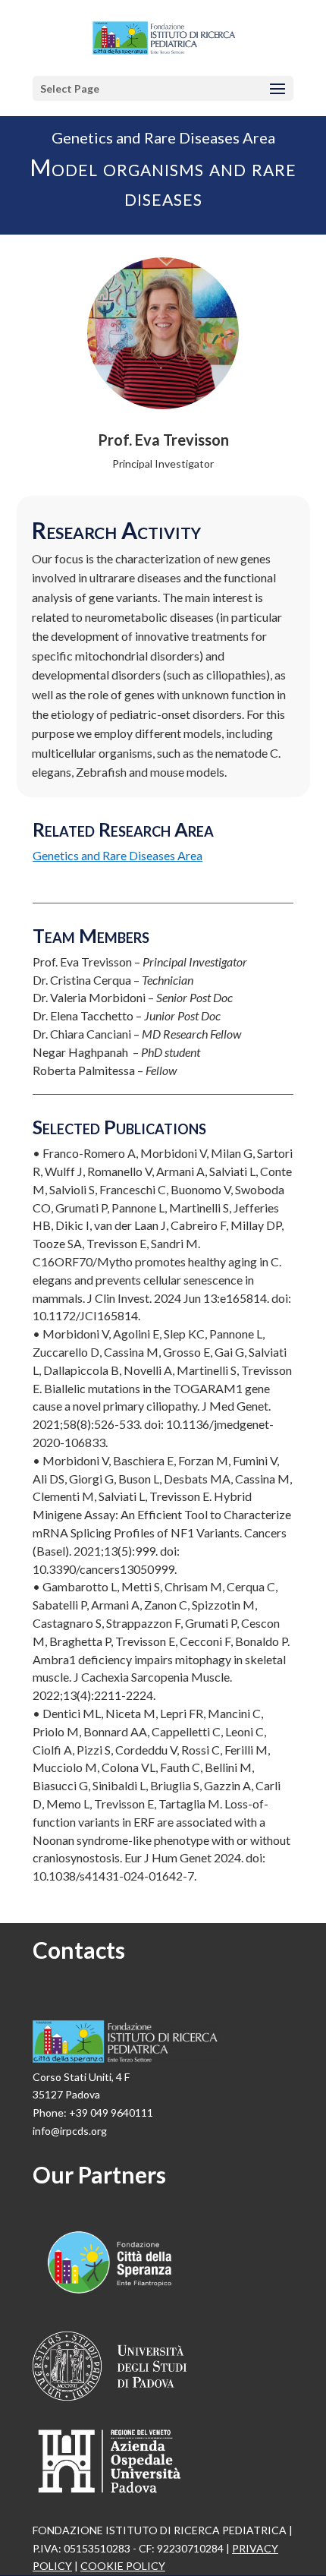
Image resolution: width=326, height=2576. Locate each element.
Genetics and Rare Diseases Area (118, 855)
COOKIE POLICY (123, 2566)
